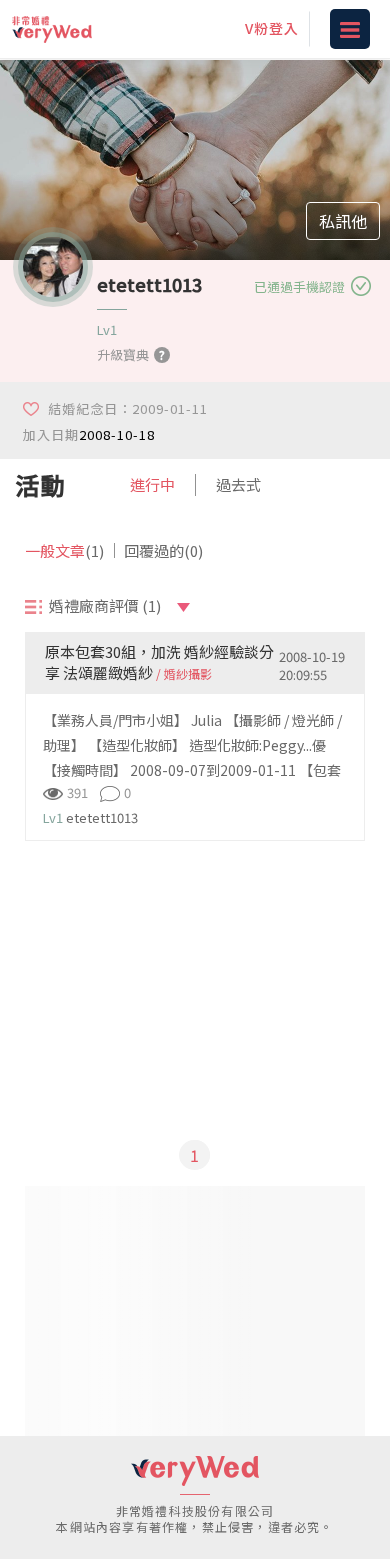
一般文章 (64, 550)
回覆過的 (163, 550)
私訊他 (343, 221)
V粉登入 (272, 28)
